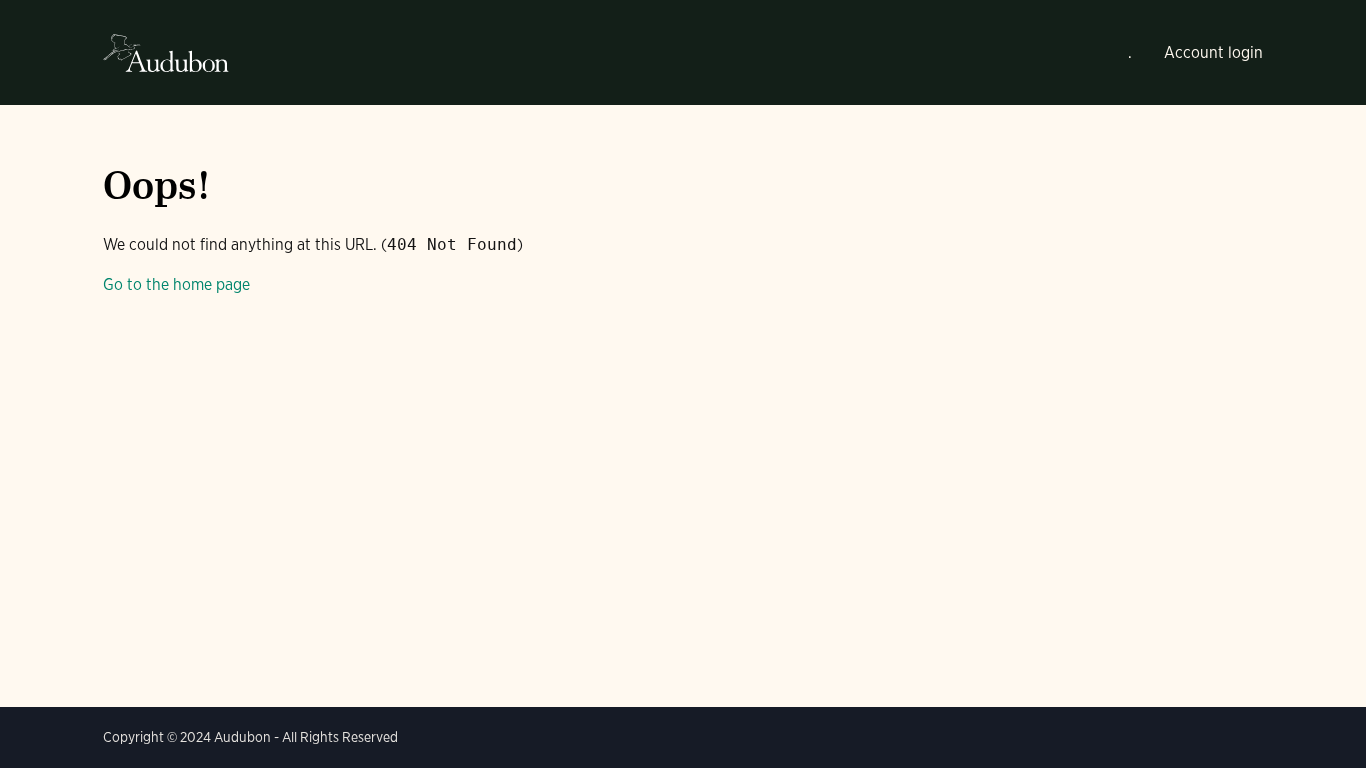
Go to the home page (176, 284)
